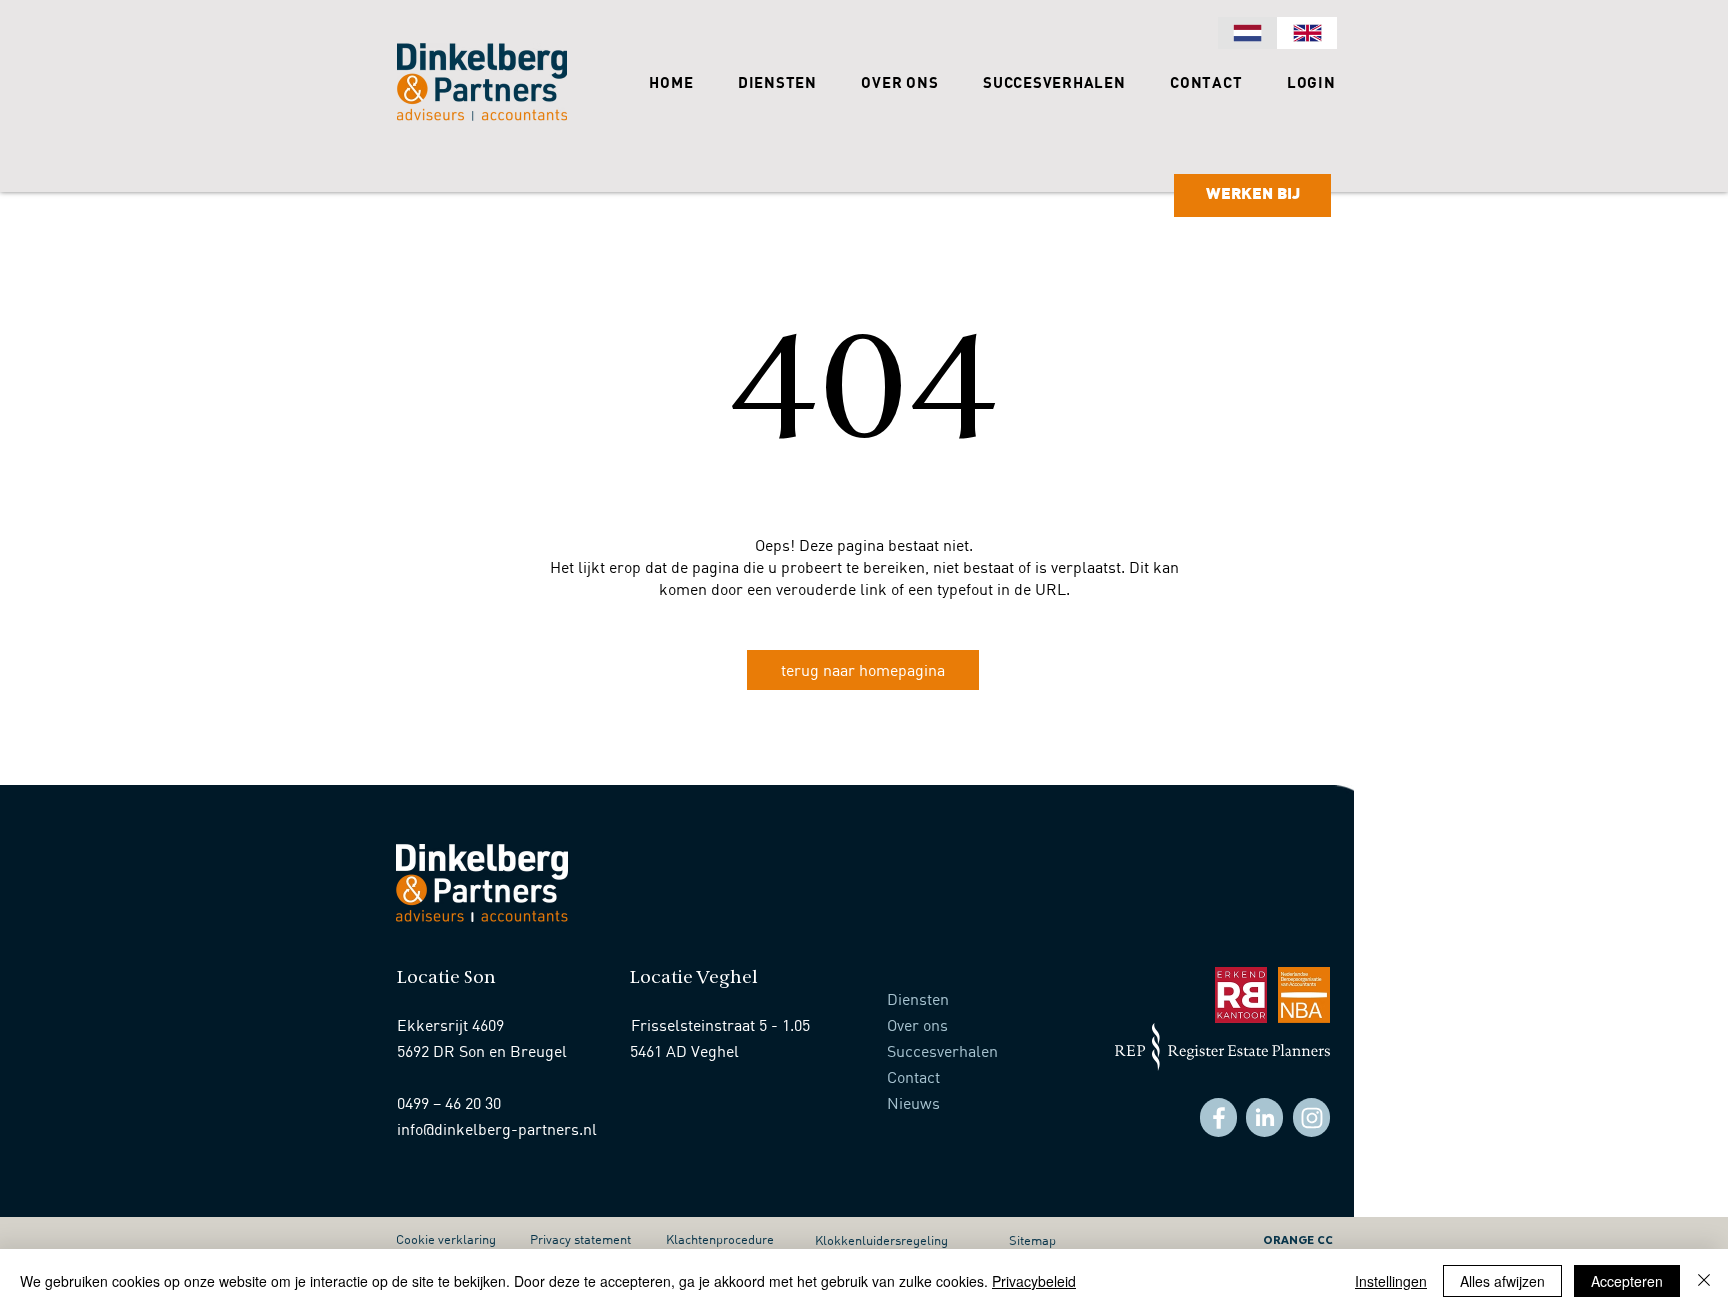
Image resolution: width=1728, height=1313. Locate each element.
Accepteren (1627, 1281)
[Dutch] (1247, 33)
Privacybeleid (1034, 1281)
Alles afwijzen (1502, 1281)
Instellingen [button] (1391, 1281)
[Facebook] (1218, 1117)
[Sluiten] (1704, 1281)
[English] (1307, 33)
